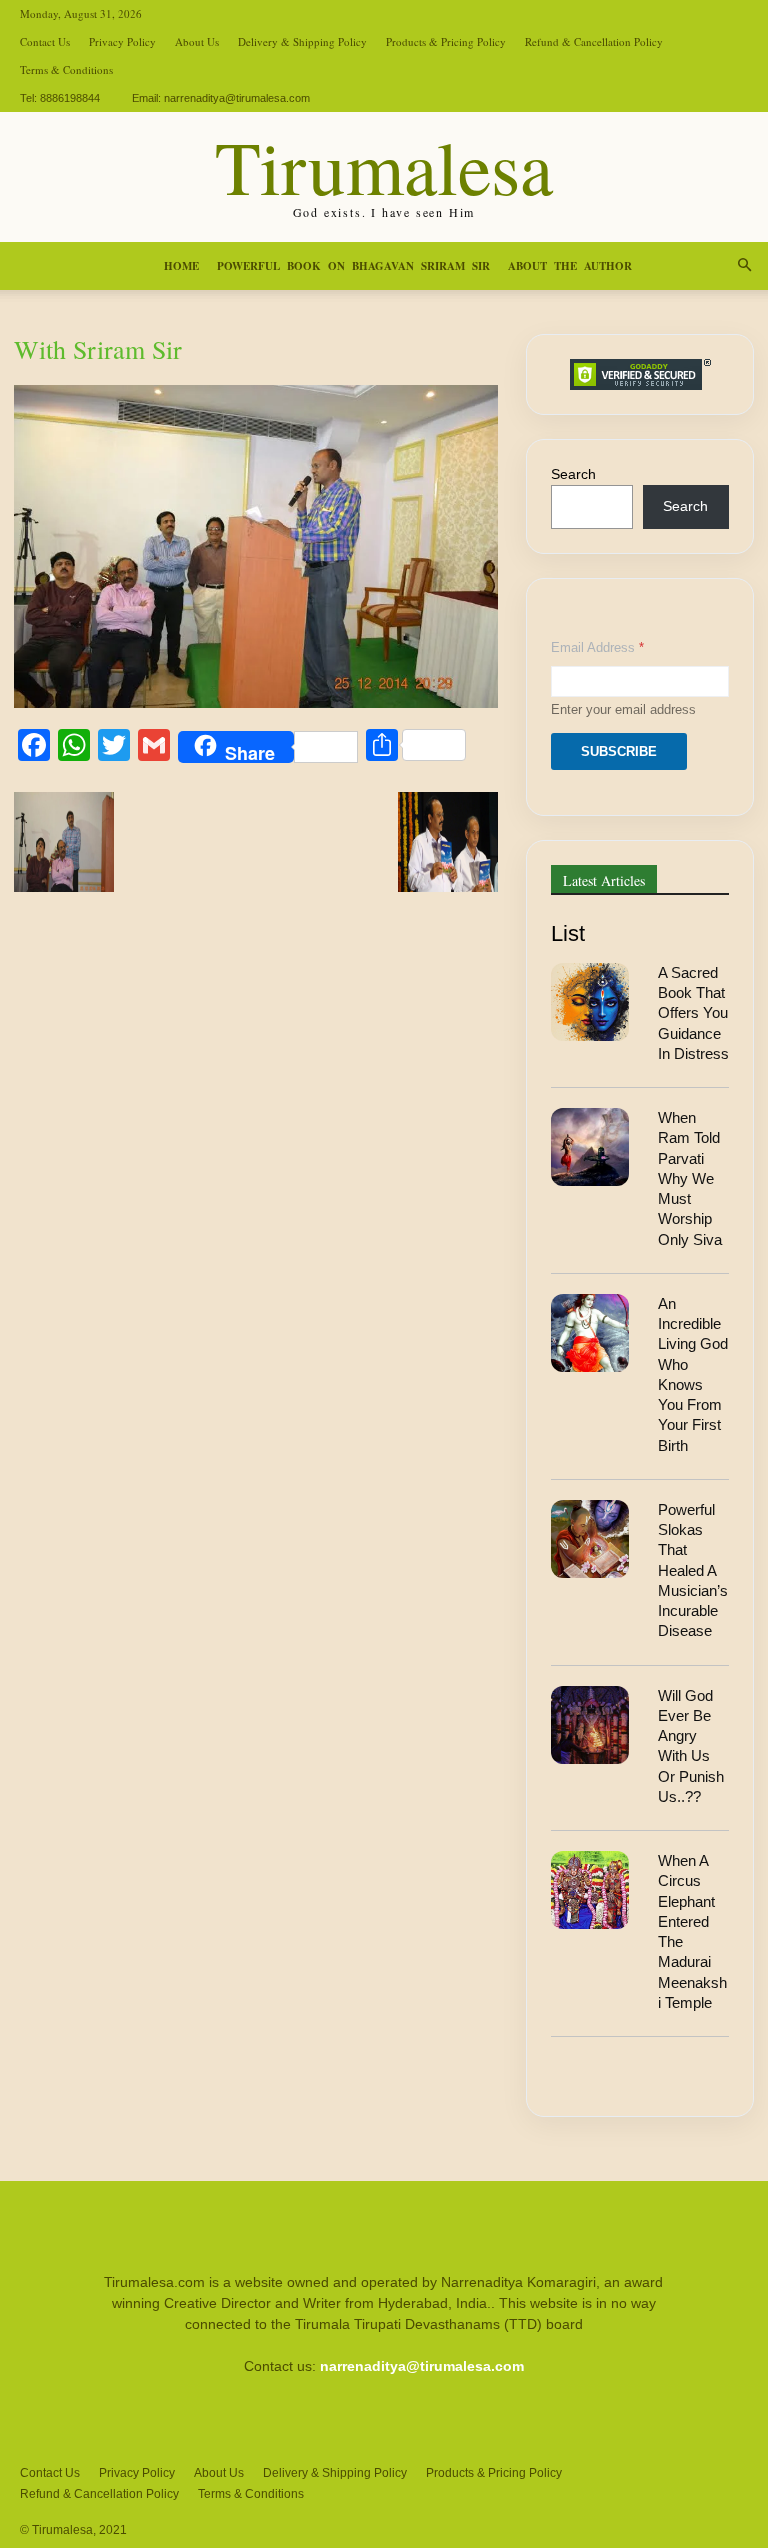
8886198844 (70, 98)
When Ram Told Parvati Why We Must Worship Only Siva (690, 1178)
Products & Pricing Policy (446, 41)
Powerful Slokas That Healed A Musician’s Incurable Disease (693, 1570)
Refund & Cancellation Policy (594, 41)
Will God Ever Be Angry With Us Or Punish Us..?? (691, 1746)
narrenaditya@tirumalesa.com (237, 98)
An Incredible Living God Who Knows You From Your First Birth (693, 1374)
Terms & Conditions (66, 69)
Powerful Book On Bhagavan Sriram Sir (353, 266)
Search (573, 474)
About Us (197, 41)
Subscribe (619, 751)
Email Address (597, 647)
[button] (744, 266)
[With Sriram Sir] (256, 702)
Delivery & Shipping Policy (302, 41)
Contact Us (45, 41)
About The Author (570, 266)
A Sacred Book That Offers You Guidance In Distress (693, 1013)
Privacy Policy (122, 41)
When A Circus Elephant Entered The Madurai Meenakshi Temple (692, 1931)
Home (181, 266)
